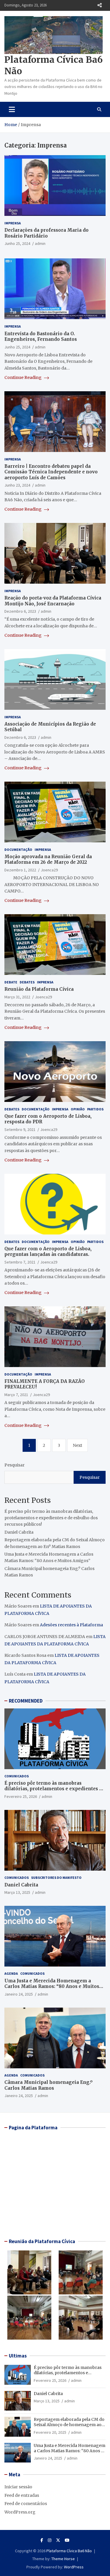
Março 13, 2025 (17, 1892)
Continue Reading (23, 377)
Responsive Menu (99, 5)
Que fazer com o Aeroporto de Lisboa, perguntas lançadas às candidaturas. (48, 1252)
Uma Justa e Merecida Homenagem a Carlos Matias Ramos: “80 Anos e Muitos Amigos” (52, 1986)
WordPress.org (20, 2512)
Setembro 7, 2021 (20, 1262)
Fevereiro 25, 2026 (21, 1796)
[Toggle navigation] (12, 109)
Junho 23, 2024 (17, 485)
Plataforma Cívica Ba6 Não (69, 2551)
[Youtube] (67, 2540)
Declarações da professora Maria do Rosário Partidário (46, 233)
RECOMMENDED (26, 1701)
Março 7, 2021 (16, 1395)
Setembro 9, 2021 (20, 1129)
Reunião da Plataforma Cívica (39, 989)
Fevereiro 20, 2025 (50, 2432)
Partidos (95, 1109)
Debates (27, 982)
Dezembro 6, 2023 (20, 611)
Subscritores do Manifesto (56, 1878)
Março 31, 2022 (17, 997)
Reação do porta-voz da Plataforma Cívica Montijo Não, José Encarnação (53, 601)
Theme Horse (63, 2559)
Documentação (18, 850)
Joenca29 (49, 870)
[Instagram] (50, 2540)
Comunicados (17, 1776)
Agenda (11, 1973)
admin (40, 243)
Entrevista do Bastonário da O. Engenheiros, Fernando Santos (41, 337)
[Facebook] (42, 2540)
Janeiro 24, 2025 (19, 1994)
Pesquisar (15, 1465)
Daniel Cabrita (19, 1532)
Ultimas (18, 2356)
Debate (11, 982)
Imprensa (13, 223)
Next (77, 1445)
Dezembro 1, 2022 (20, 870)
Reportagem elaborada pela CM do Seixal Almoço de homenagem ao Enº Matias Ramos (69, 2425)
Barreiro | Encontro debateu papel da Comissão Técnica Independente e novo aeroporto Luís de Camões (51, 472)
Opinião (78, 1109)
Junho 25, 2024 (17, 243)
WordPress (74, 2567)
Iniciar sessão (18, 2487)
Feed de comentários (26, 2504)
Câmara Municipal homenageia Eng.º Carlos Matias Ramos (48, 2085)
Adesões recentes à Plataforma (71, 1625)
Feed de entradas (22, 2495)
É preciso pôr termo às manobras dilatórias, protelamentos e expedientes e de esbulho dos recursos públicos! (51, 1518)
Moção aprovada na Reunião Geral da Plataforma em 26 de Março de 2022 (48, 859)
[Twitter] (58, 2540)
